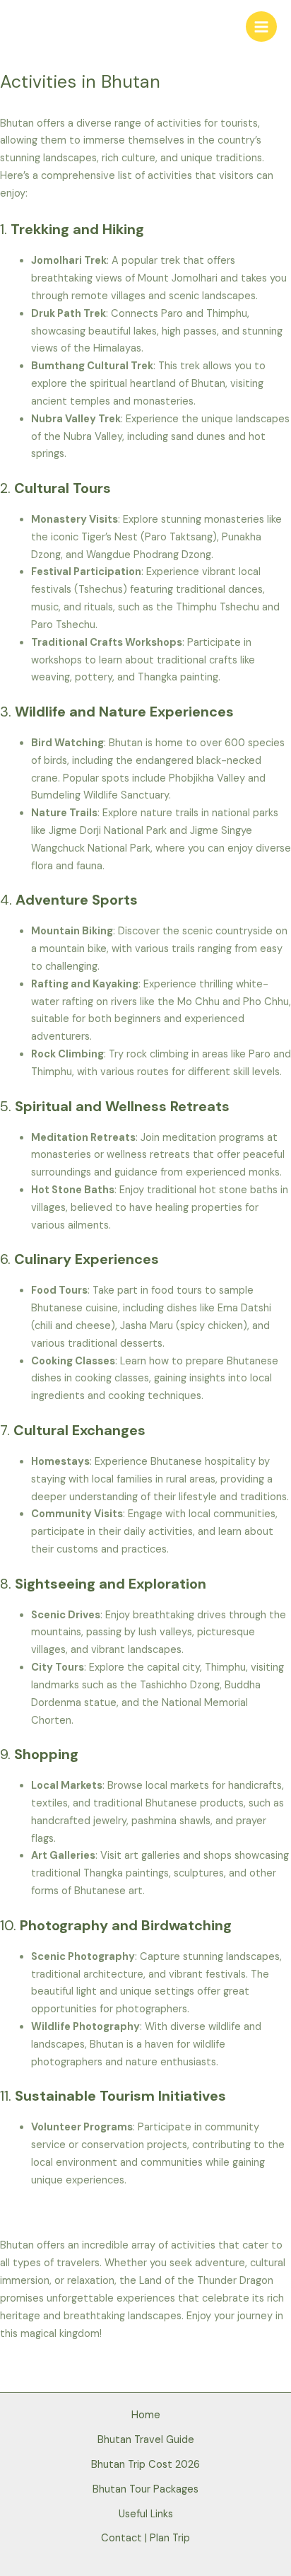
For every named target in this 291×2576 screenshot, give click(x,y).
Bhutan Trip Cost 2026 (145, 2465)
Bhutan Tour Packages (145, 2489)
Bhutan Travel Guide (146, 2440)
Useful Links (146, 2514)
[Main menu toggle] (261, 27)
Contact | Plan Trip (145, 2538)
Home (146, 2415)
